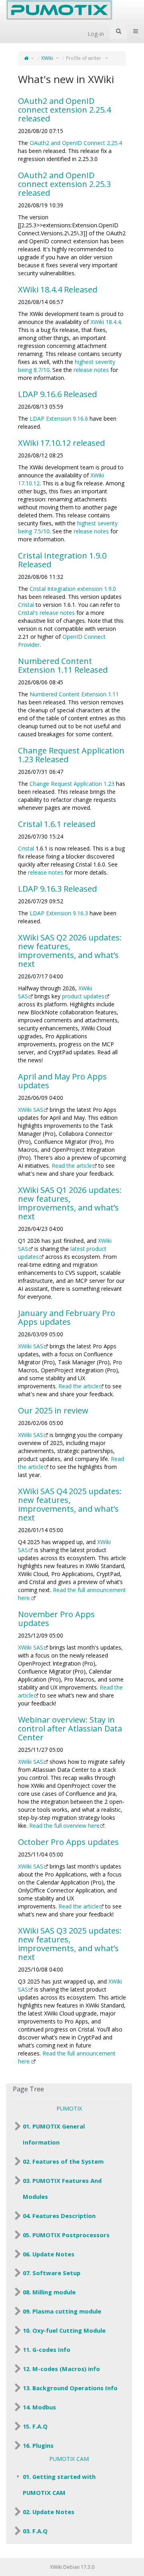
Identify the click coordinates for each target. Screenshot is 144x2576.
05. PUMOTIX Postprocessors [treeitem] (66, 2235)
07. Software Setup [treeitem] (52, 2273)
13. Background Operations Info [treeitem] (70, 2388)
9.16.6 (80, 418)
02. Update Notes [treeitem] (49, 2512)
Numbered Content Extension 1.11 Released (63, 665)
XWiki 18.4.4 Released (58, 289)
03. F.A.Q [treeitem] (35, 2531)
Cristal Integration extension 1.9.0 (73, 589)
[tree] (69, 2286)
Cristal (26, 605)
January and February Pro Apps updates (67, 1317)
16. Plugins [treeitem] (38, 2445)
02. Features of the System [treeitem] (63, 2161)
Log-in (96, 34)
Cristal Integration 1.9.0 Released (62, 560)
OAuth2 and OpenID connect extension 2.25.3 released (64, 184)
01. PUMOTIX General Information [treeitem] (54, 2134)
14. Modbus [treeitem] (39, 2407)
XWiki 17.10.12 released (61, 443)
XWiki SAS (31, 1110)
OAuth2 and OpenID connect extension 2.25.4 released (64, 110)
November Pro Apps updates (56, 1619)
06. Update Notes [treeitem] (49, 2254)
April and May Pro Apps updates (62, 1081)
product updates (83, 996)
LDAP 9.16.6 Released (57, 394)
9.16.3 (80, 913)
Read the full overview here (64, 1826)
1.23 (109, 784)
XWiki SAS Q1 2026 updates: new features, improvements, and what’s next (70, 1203)
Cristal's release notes (46, 613)
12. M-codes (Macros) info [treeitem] (61, 2369)
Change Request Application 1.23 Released (71, 755)
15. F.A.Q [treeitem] (35, 2426)
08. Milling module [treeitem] (49, 2292)
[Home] (26, 58)
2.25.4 (114, 143)
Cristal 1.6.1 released (57, 824)
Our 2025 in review (53, 1410)
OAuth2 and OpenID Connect (67, 143)
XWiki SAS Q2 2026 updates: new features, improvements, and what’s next (70, 951)
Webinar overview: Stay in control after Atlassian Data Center (70, 1728)
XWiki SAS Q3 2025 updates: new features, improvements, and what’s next (70, 1944)
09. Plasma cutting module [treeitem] (62, 2311)
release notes (91, 370)
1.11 (113, 694)
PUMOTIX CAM (69, 2459)
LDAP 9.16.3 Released (57, 889)
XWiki (47, 58)
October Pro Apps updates (68, 1842)
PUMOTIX (69, 2108)
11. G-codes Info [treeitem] (47, 2349)
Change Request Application (66, 784)
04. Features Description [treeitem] (59, 2216)
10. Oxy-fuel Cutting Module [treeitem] (64, 2330)
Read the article (72, 1166)
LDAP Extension (50, 418)
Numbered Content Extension (68, 694)
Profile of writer (84, 58)
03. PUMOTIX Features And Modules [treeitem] (62, 2188)
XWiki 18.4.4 (106, 322)
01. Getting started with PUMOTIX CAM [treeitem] (59, 2485)
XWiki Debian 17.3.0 (72, 2567)
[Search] (119, 31)
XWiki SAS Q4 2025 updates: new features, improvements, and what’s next (70, 1504)
